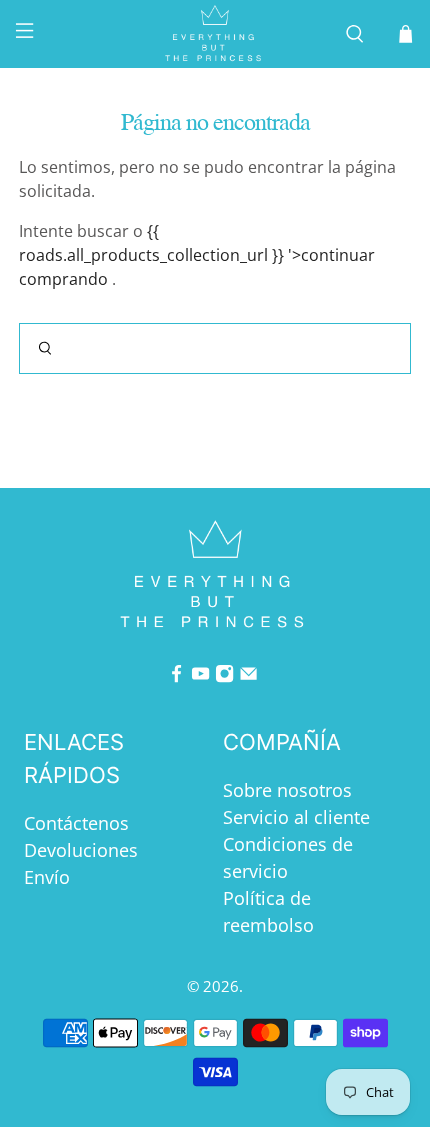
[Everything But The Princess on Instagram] (224, 676)
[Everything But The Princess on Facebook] (176, 676)
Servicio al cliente (296, 817)
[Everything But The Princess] (215, 34)
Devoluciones (81, 850)
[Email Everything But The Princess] (248, 676)
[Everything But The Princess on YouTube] (200, 676)
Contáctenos (76, 823)
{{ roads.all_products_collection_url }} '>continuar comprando (197, 255)
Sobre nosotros (287, 790)
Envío (47, 877)
